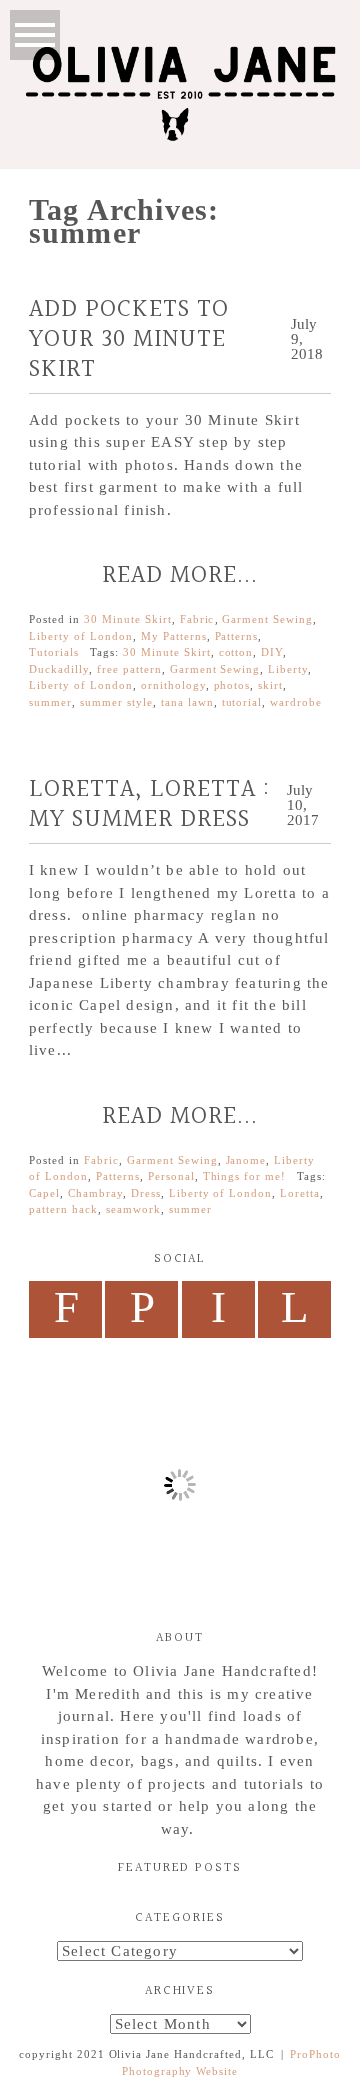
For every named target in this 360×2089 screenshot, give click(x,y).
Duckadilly (59, 669)
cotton (236, 652)
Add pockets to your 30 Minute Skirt (129, 340)
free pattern (129, 669)
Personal (171, 1176)
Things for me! (245, 1176)
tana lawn (187, 702)
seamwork (133, 1209)
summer (50, 702)
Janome (246, 1160)
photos (232, 685)
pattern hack (63, 1209)
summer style (116, 702)
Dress (146, 1193)
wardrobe (296, 702)
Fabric (197, 619)
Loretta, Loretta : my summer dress (149, 805)
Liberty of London (81, 636)
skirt (270, 685)
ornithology (173, 685)
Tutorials (54, 652)
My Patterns (174, 636)
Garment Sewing (267, 619)
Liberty (288, 669)
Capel (44, 1193)
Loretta (300, 1193)
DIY (272, 652)
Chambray (95, 1193)
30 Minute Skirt (128, 619)
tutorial (242, 702)
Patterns (237, 636)
